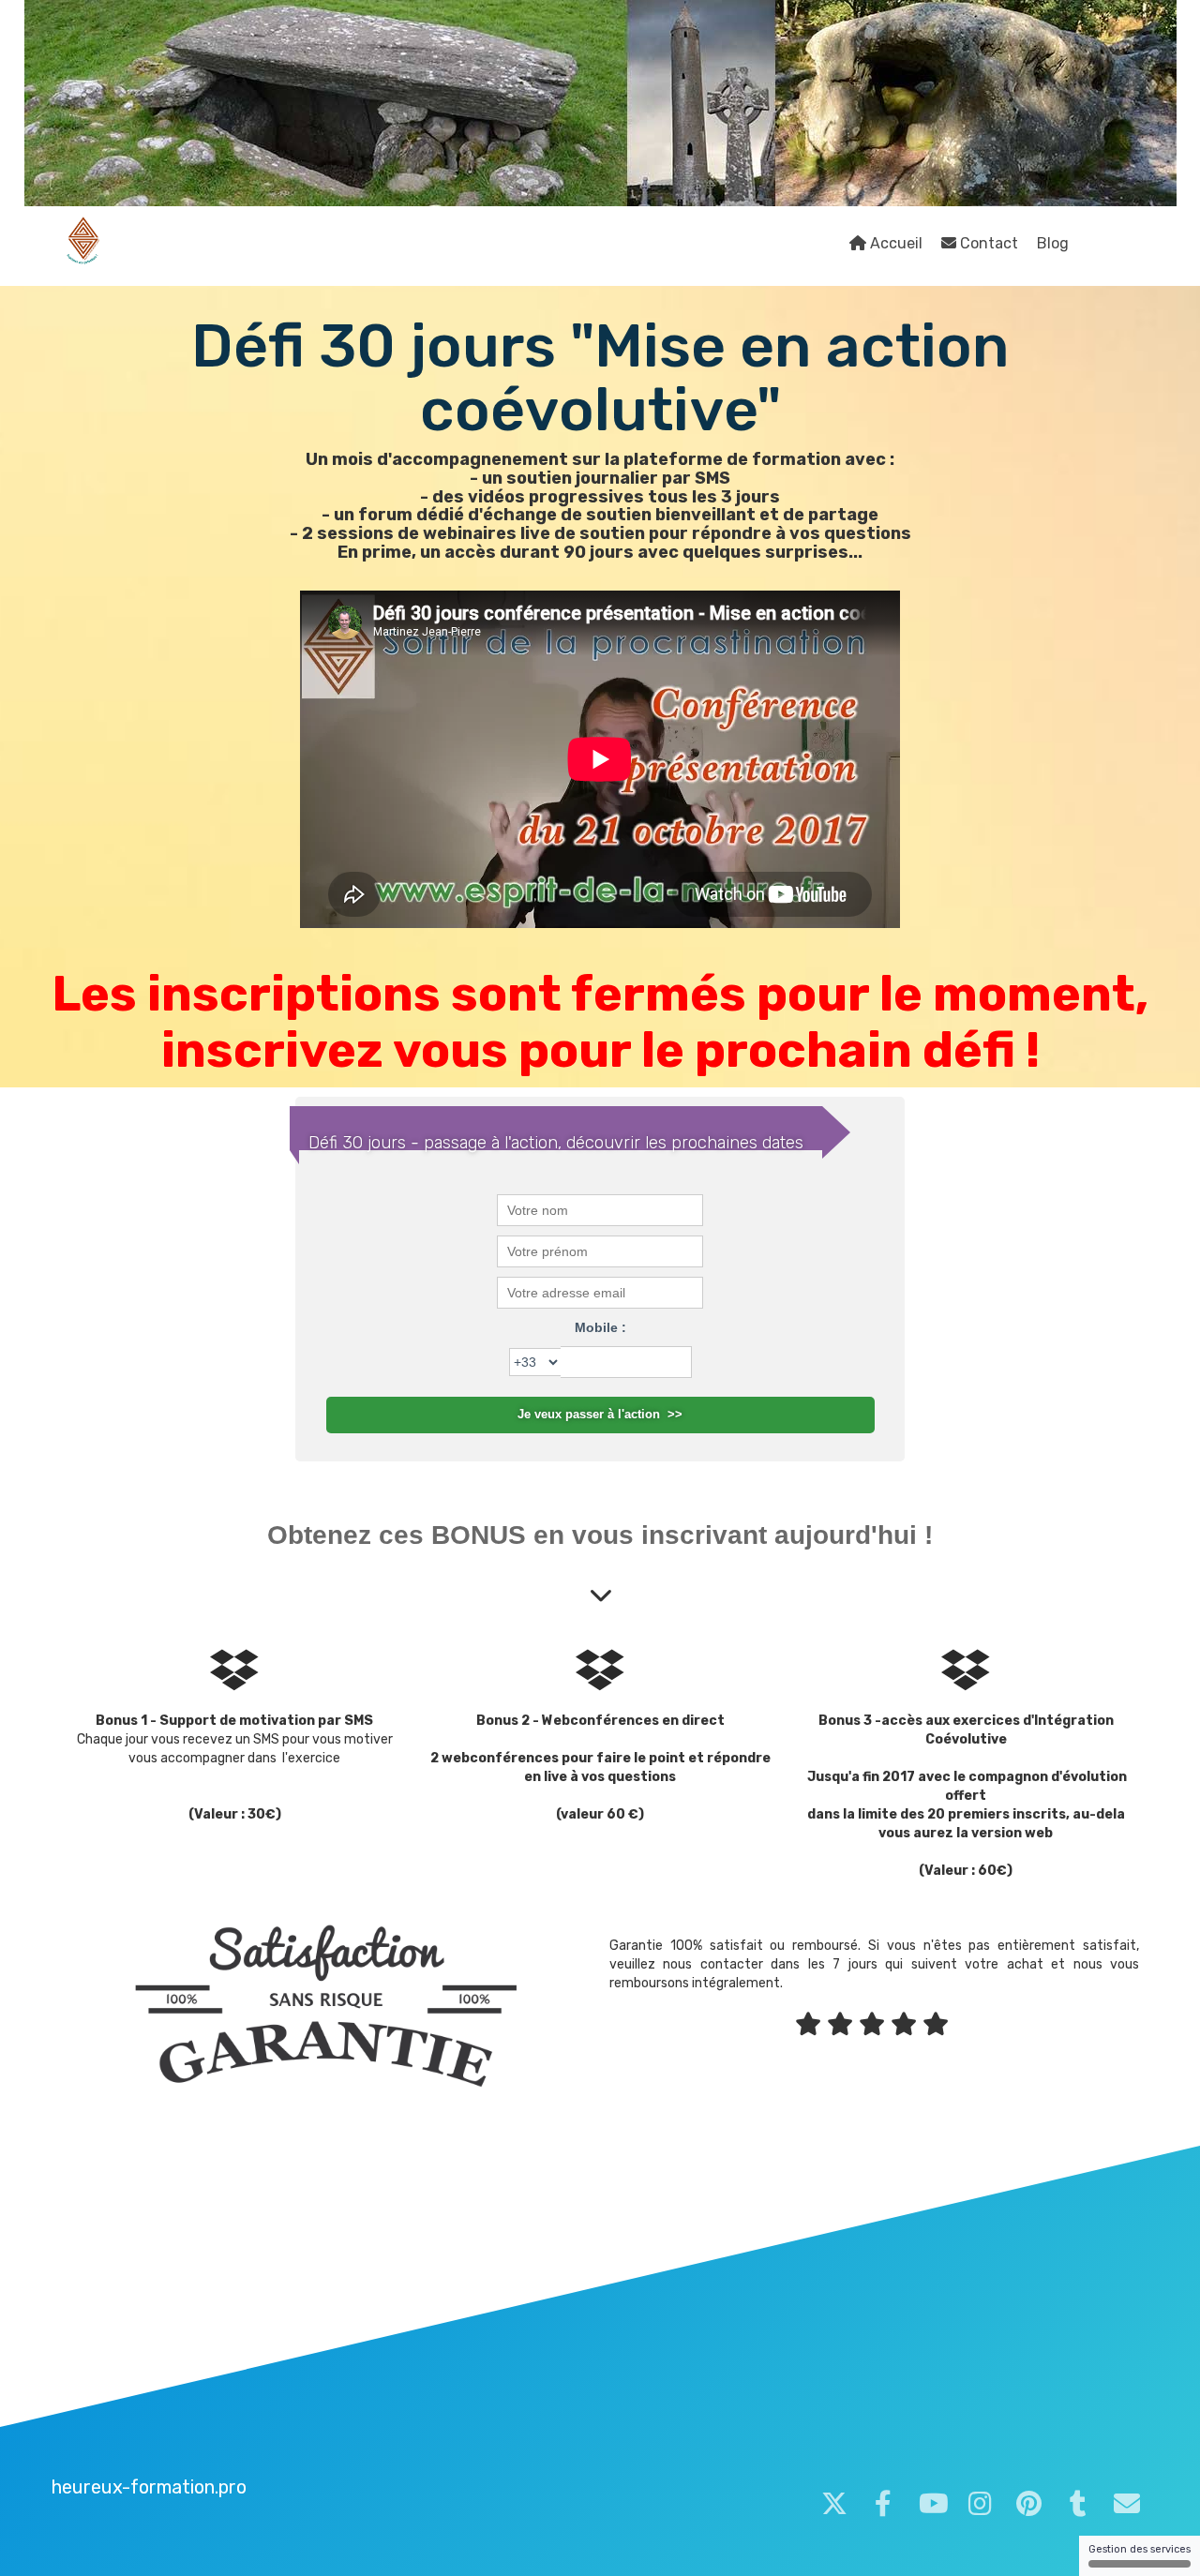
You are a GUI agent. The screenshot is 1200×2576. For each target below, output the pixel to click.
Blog (1053, 243)
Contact (987, 243)
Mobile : (600, 1327)
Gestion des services (1140, 2549)
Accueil (894, 243)
